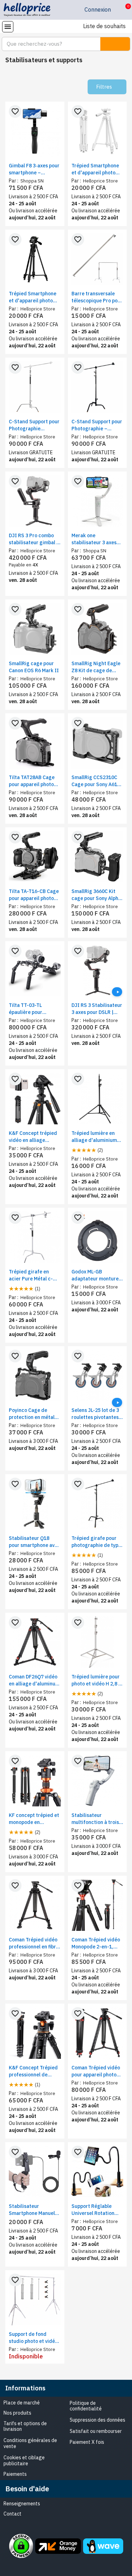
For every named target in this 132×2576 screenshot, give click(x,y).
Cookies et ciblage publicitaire (24, 2461)
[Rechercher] (115, 44)
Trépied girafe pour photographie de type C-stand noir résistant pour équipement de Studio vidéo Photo (97, 1542)
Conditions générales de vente (30, 2443)
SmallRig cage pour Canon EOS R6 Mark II (34, 667)
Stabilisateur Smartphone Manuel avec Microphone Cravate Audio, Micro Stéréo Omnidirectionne (33, 2210)
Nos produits (17, 2413)
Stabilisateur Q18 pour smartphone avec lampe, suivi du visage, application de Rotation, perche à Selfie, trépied (35, 1542)
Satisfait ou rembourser (96, 2431)
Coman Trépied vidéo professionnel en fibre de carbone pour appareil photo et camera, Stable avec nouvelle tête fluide (34, 1943)
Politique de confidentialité (86, 2406)
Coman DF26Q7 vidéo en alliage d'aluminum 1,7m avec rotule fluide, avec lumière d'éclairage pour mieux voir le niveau (34, 1680)
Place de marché (22, 2403)
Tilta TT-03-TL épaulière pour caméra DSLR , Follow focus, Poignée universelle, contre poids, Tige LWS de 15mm (33, 1009)
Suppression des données (98, 2420)
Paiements (15, 2474)
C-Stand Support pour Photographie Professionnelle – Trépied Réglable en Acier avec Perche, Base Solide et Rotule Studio (34, 425)
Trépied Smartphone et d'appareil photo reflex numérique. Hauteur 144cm (95, 169)
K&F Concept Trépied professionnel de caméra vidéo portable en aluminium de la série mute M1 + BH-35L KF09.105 (34, 2071)
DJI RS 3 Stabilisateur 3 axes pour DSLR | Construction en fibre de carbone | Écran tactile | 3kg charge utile (97, 1009)
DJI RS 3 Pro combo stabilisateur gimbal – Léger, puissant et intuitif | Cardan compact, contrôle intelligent (34, 539)
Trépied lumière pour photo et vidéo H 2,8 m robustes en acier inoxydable (97, 1680)
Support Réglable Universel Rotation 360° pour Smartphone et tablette (93, 2210)
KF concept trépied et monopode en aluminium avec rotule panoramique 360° (34, 1819)
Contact (12, 2514)
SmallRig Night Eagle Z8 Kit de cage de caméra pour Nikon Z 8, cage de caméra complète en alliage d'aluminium (96, 667)
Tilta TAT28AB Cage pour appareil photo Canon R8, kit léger (32, 781)
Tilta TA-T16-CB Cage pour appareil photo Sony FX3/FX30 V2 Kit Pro (34, 895)
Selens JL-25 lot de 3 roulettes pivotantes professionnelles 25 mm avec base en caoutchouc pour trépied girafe (95, 1414)
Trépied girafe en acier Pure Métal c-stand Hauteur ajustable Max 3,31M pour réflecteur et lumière (32, 1275)
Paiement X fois (87, 2442)
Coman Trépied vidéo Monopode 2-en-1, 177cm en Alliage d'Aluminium (96, 1943)
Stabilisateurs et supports (44, 60)
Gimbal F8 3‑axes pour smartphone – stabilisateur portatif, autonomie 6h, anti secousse (34, 169)
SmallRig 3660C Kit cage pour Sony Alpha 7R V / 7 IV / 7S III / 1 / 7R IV (97, 895)
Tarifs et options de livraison (25, 2426)
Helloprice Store (100, 181)
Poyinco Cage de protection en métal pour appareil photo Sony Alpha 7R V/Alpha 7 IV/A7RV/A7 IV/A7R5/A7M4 (34, 1414)
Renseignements (22, 2504)
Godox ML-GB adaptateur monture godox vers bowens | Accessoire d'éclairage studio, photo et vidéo (95, 1275)
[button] (123, 10)
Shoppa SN (32, 181)
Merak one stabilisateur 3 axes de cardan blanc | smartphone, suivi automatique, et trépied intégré (94, 539)
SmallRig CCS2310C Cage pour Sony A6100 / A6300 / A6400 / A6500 (97, 781)
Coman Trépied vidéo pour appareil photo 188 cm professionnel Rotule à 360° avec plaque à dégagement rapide (97, 2071)
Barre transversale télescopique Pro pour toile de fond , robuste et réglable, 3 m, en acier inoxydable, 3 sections (97, 297)
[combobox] (47, 44)
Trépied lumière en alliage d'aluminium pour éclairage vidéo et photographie (95, 1137)
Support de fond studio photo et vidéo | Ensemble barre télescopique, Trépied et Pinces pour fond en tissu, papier (35, 2338)
